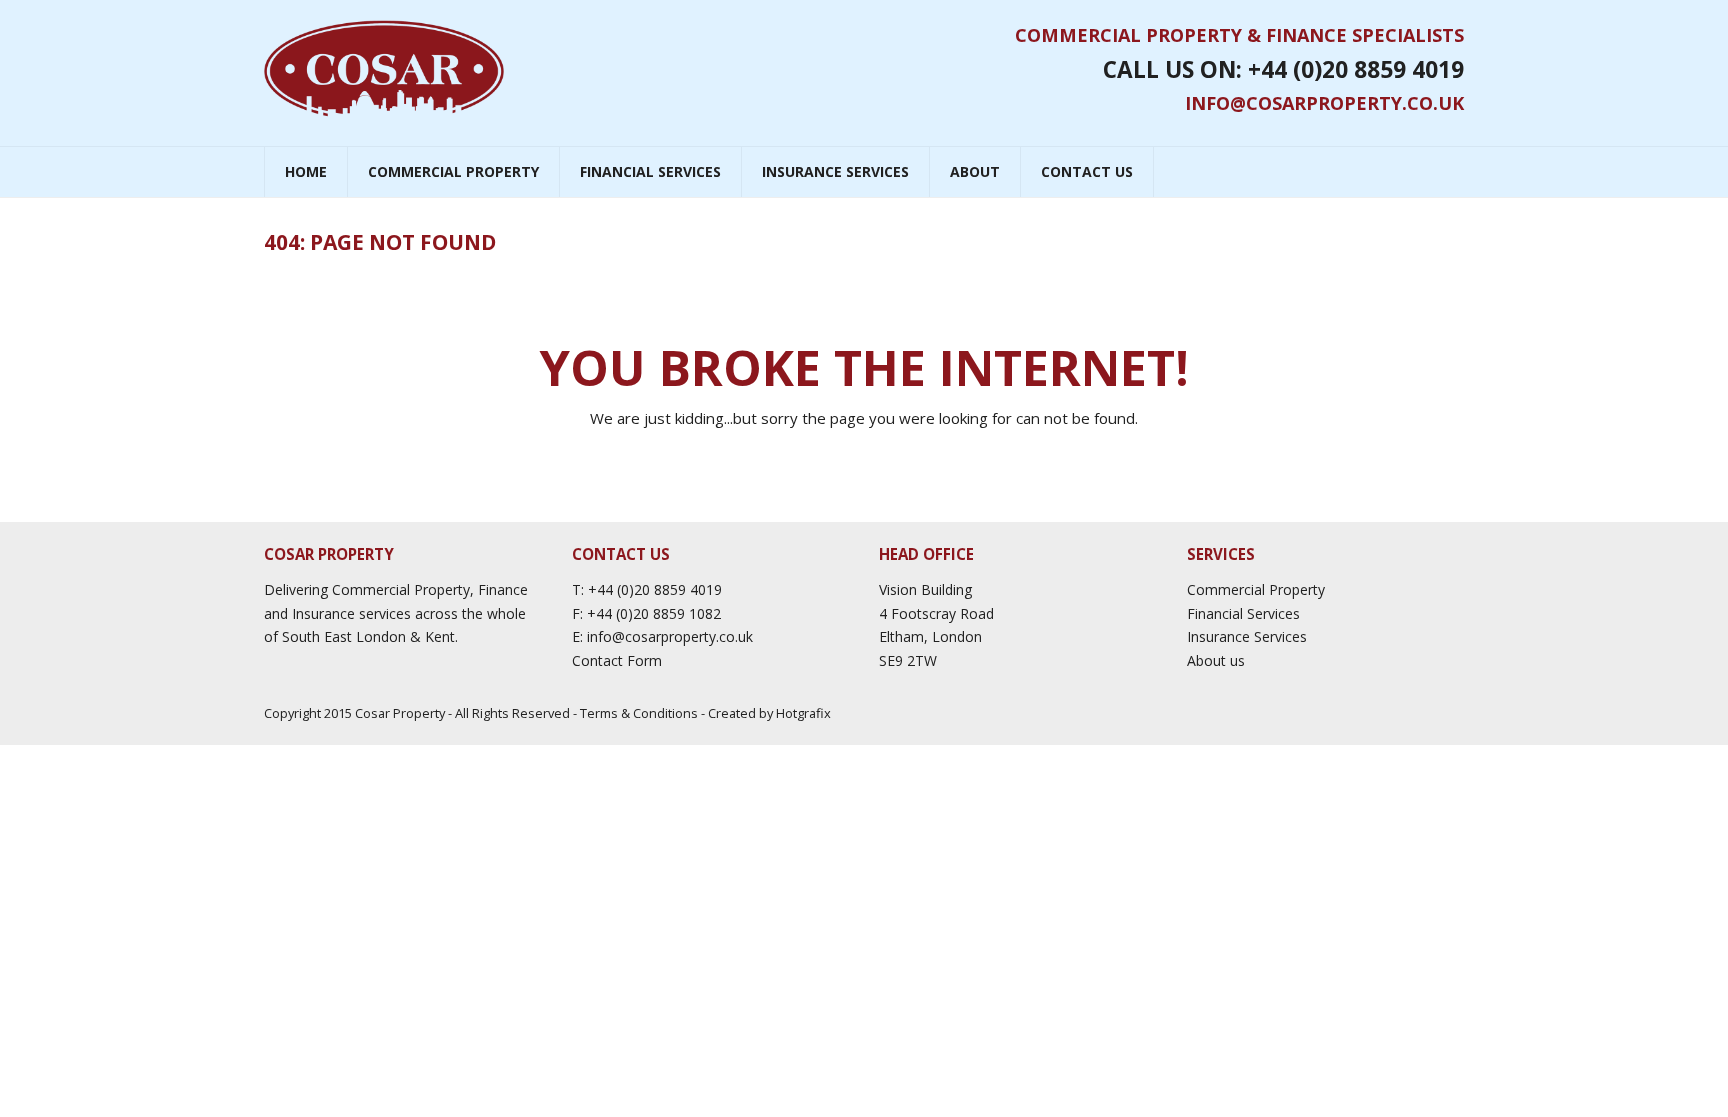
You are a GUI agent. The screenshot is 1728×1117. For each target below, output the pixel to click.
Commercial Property (1256, 589)
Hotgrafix (803, 713)
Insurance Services (1247, 636)
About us (1216, 660)
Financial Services (1243, 613)
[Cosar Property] (384, 69)
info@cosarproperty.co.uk (1324, 103)
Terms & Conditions (639, 713)
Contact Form (617, 660)
